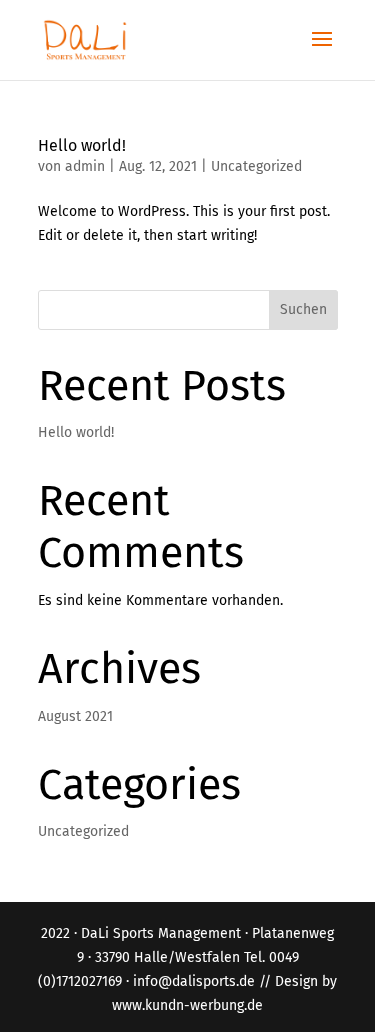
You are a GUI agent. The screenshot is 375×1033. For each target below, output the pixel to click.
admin (85, 166)
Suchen (303, 309)
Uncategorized (256, 166)
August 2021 (75, 716)
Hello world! (82, 145)
